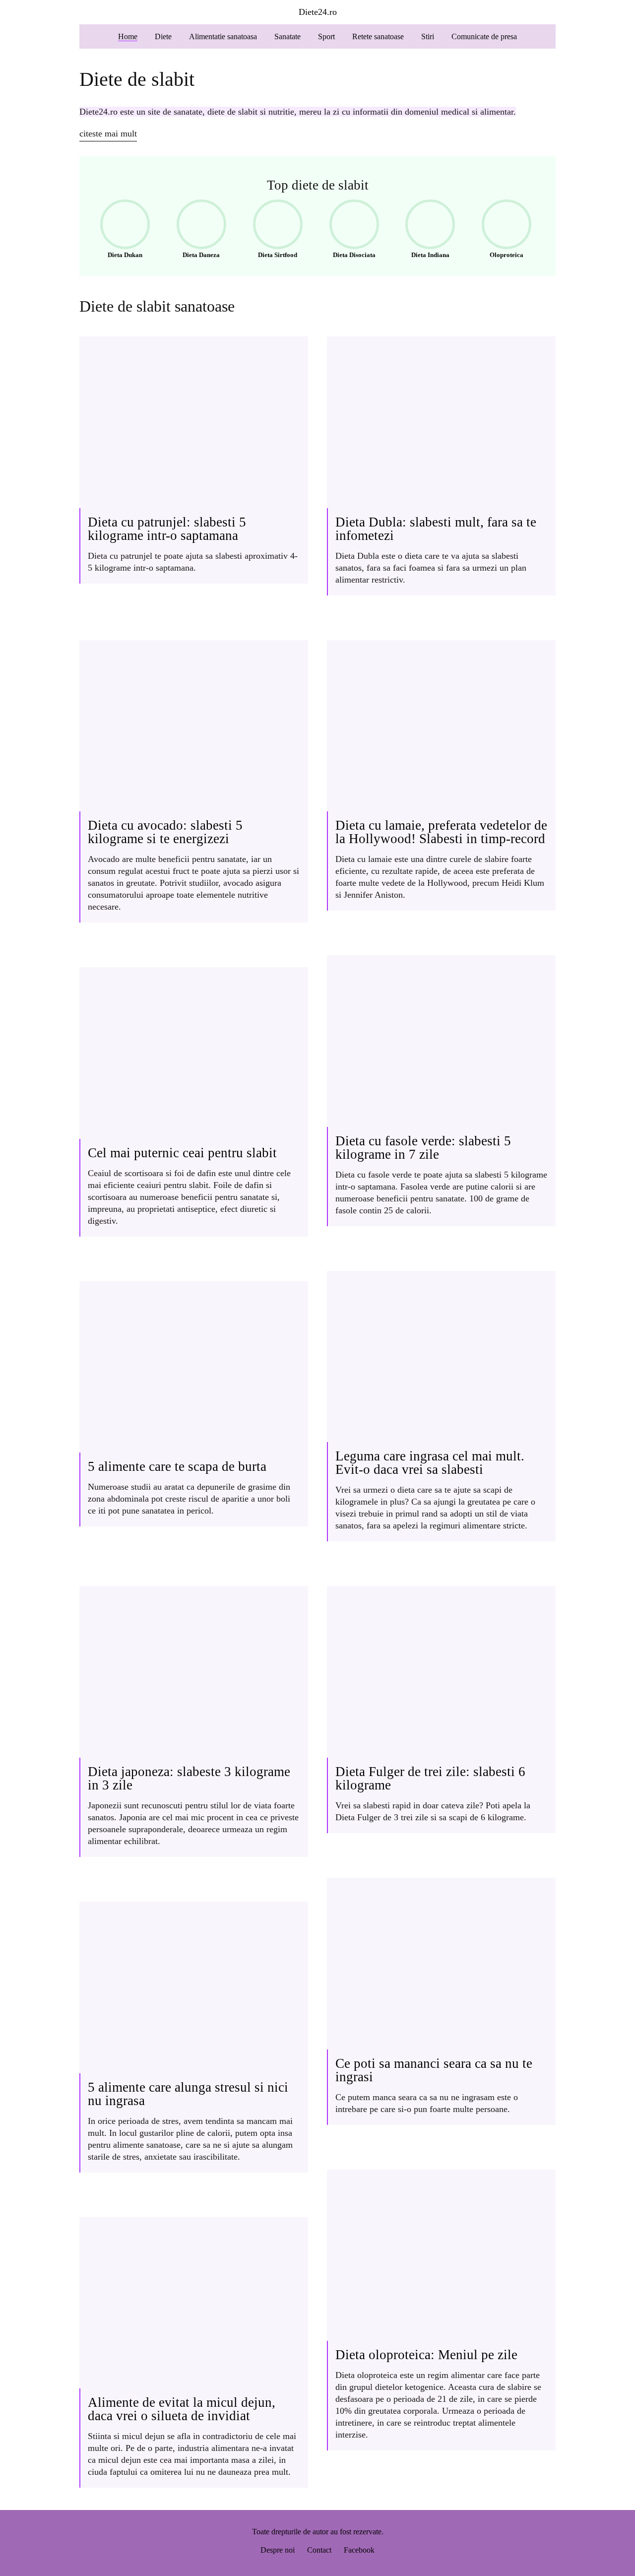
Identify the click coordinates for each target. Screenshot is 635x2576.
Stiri (428, 36)
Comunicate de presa (484, 36)
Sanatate (287, 36)
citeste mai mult (108, 133)
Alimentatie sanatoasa (223, 36)
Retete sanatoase (378, 36)
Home (128, 36)
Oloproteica (499, 231)
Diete (163, 36)
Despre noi (278, 2550)
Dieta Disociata (349, 231)
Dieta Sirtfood (272, 231)
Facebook (359, 2550)
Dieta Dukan (118, 231)
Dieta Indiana (424, 231)
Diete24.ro (318, 12)
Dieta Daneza (195, 231)
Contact (319, 2550)
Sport (326, 36)
